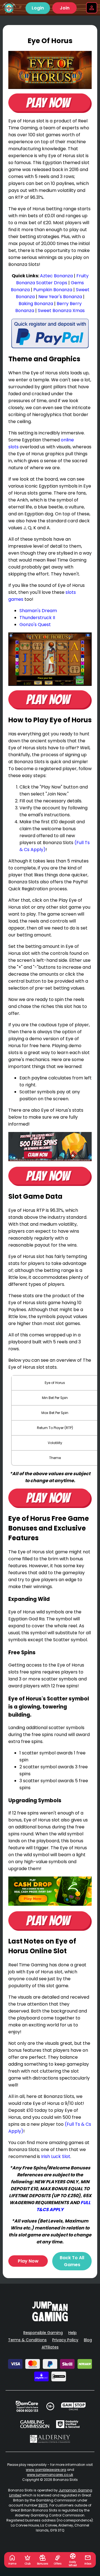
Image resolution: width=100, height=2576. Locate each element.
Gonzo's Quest (35, 625)
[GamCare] (27, 2406)
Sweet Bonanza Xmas (61, 311)
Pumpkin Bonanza (53, 290)
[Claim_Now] (50, 1147)
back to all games (72, 2261)
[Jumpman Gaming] (50, 2320)
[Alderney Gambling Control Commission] (50, 2439)
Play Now (28, 2261)
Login (38, 8)
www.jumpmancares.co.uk (50, 2475)
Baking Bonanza (36, 304)
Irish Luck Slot (56, 2156)
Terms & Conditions (27, 2340)
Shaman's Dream (38, 611)
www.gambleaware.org (46, 2470)
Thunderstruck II (37, 618)
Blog (88, 2340)
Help (72, 2333)
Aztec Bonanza (56, 276)
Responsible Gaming (43, 2333)
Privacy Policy (65, 2340)
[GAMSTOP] (73, 2406)
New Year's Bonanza (60, 297)
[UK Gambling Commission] (35, 2424)
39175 (43, 2505)
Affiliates (50, 2347)
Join (65, 8)
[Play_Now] (50, 70)
